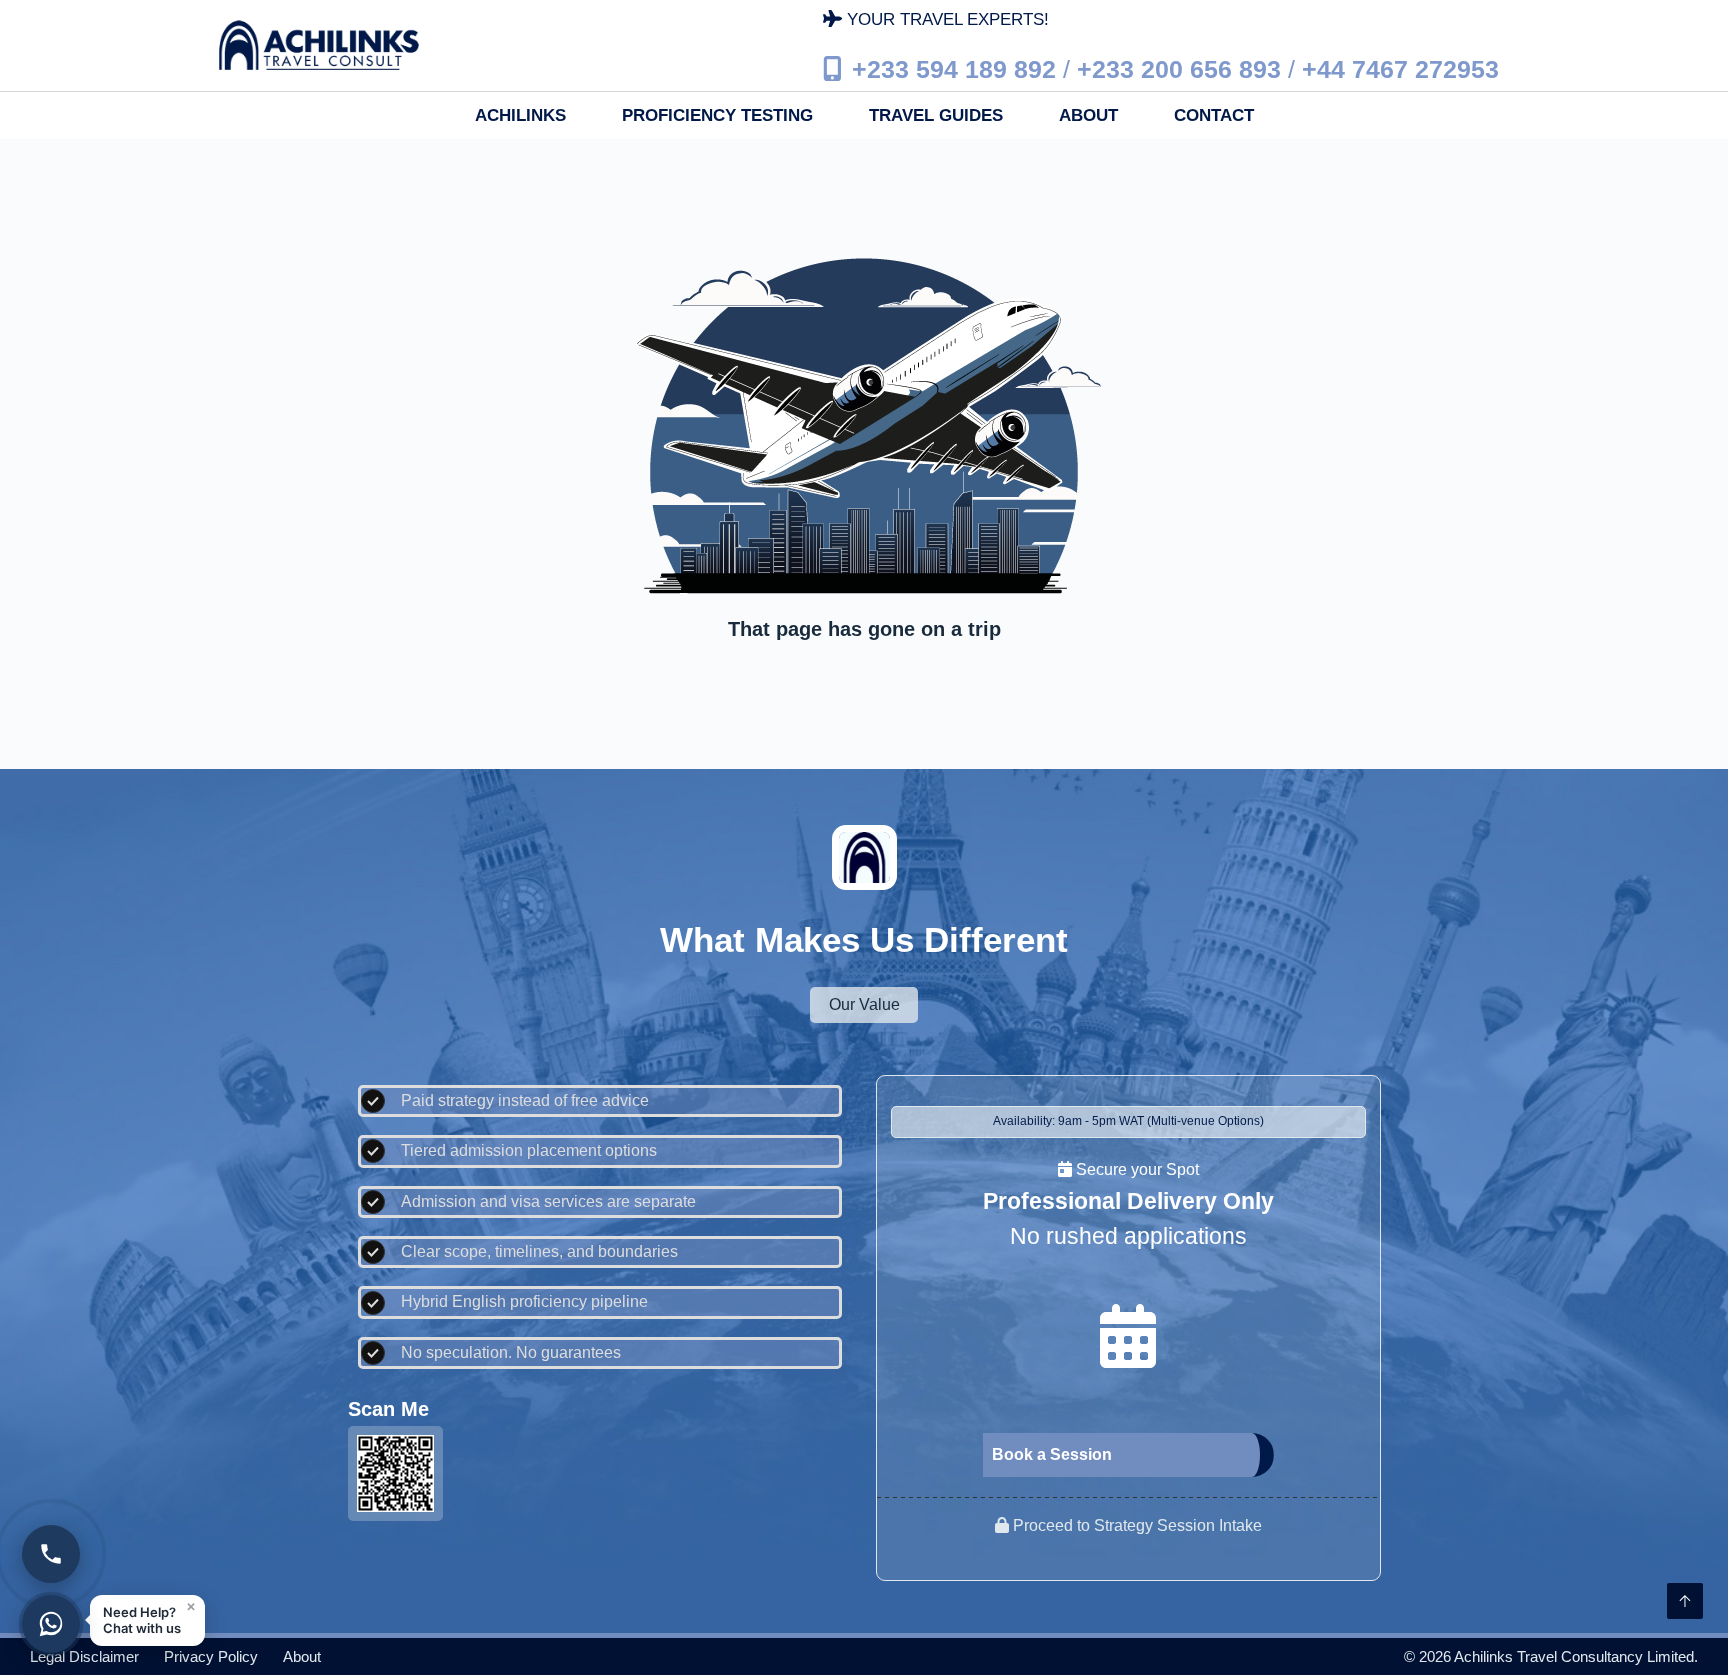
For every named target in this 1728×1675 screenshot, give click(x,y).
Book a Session (1052, 1454)
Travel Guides (936, 115)
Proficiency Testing (717, 115)
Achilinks (520, 115)
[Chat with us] (51, 1624)
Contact (1214, 115)
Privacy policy (211, 1656)
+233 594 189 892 (954, 68)
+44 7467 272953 (1400, 68)
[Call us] (51, 1554)
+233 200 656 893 (1179, 68)
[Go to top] (1685, 1601)
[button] (147, 1620)
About (1088, 115)
